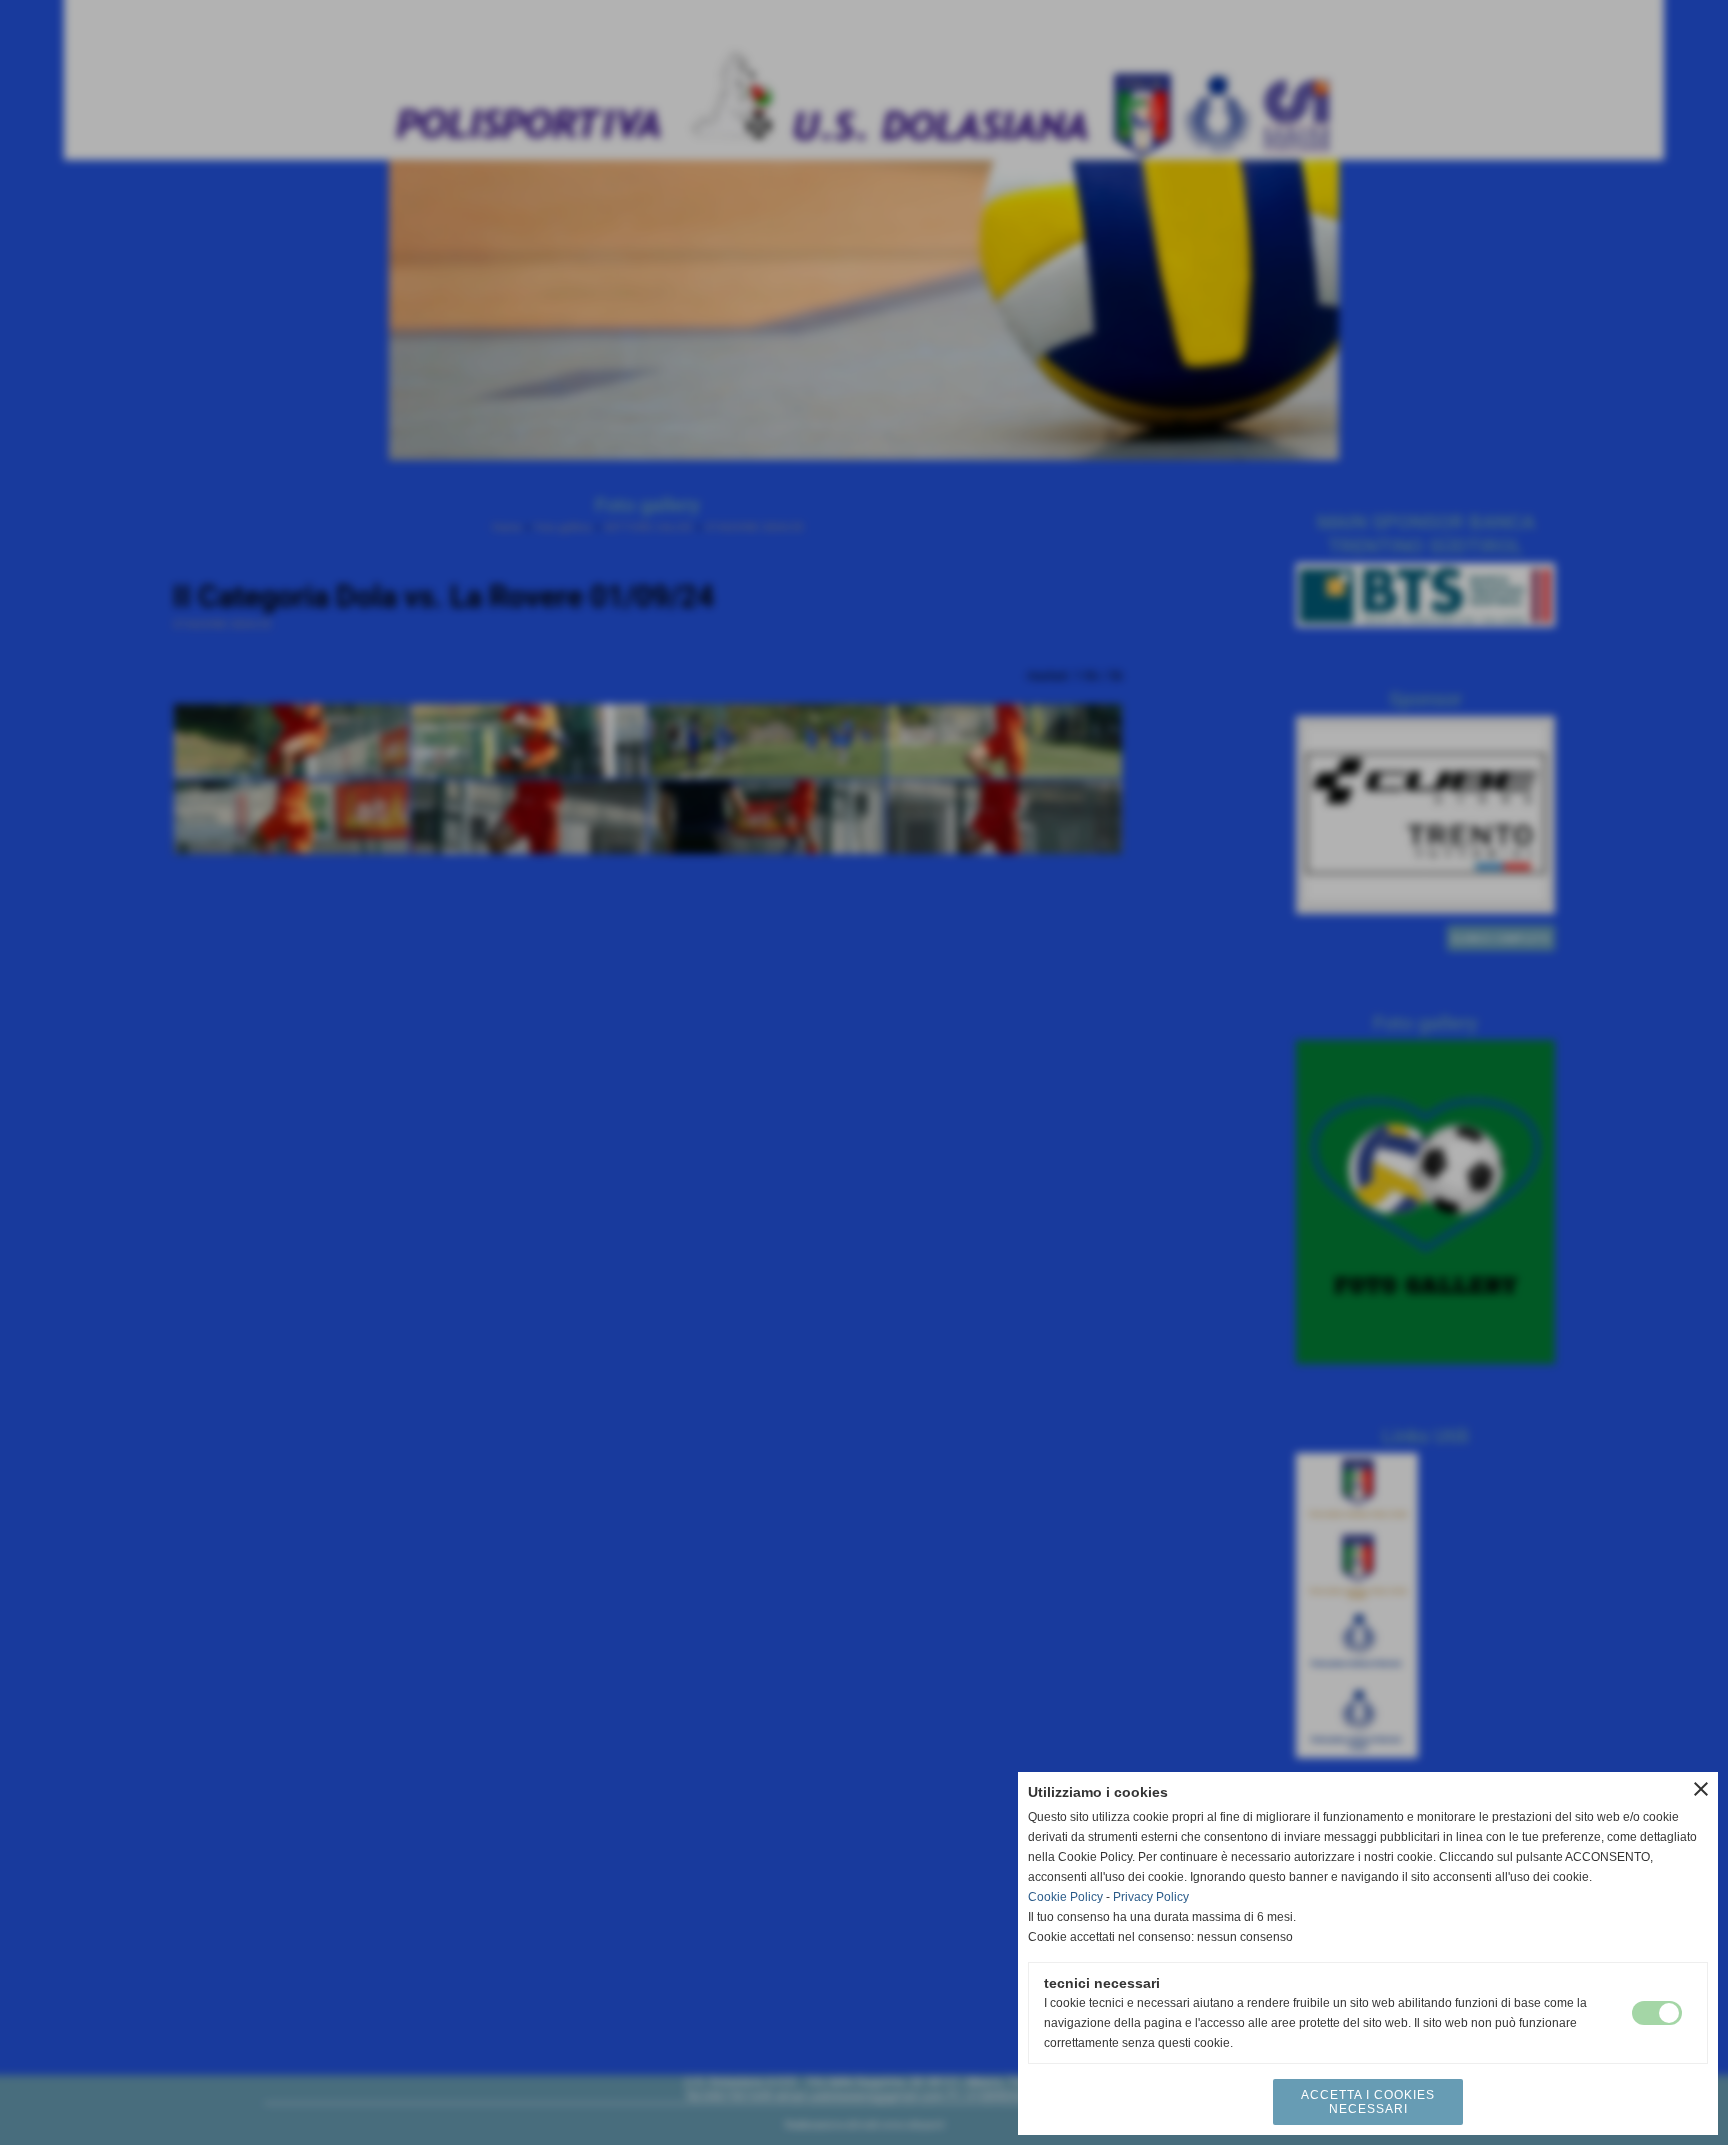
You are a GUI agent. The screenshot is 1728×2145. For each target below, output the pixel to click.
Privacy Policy (1151, 1897)
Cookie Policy (1065, 1897)
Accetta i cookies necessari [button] (1368, 2102)
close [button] (1701, 1789)
